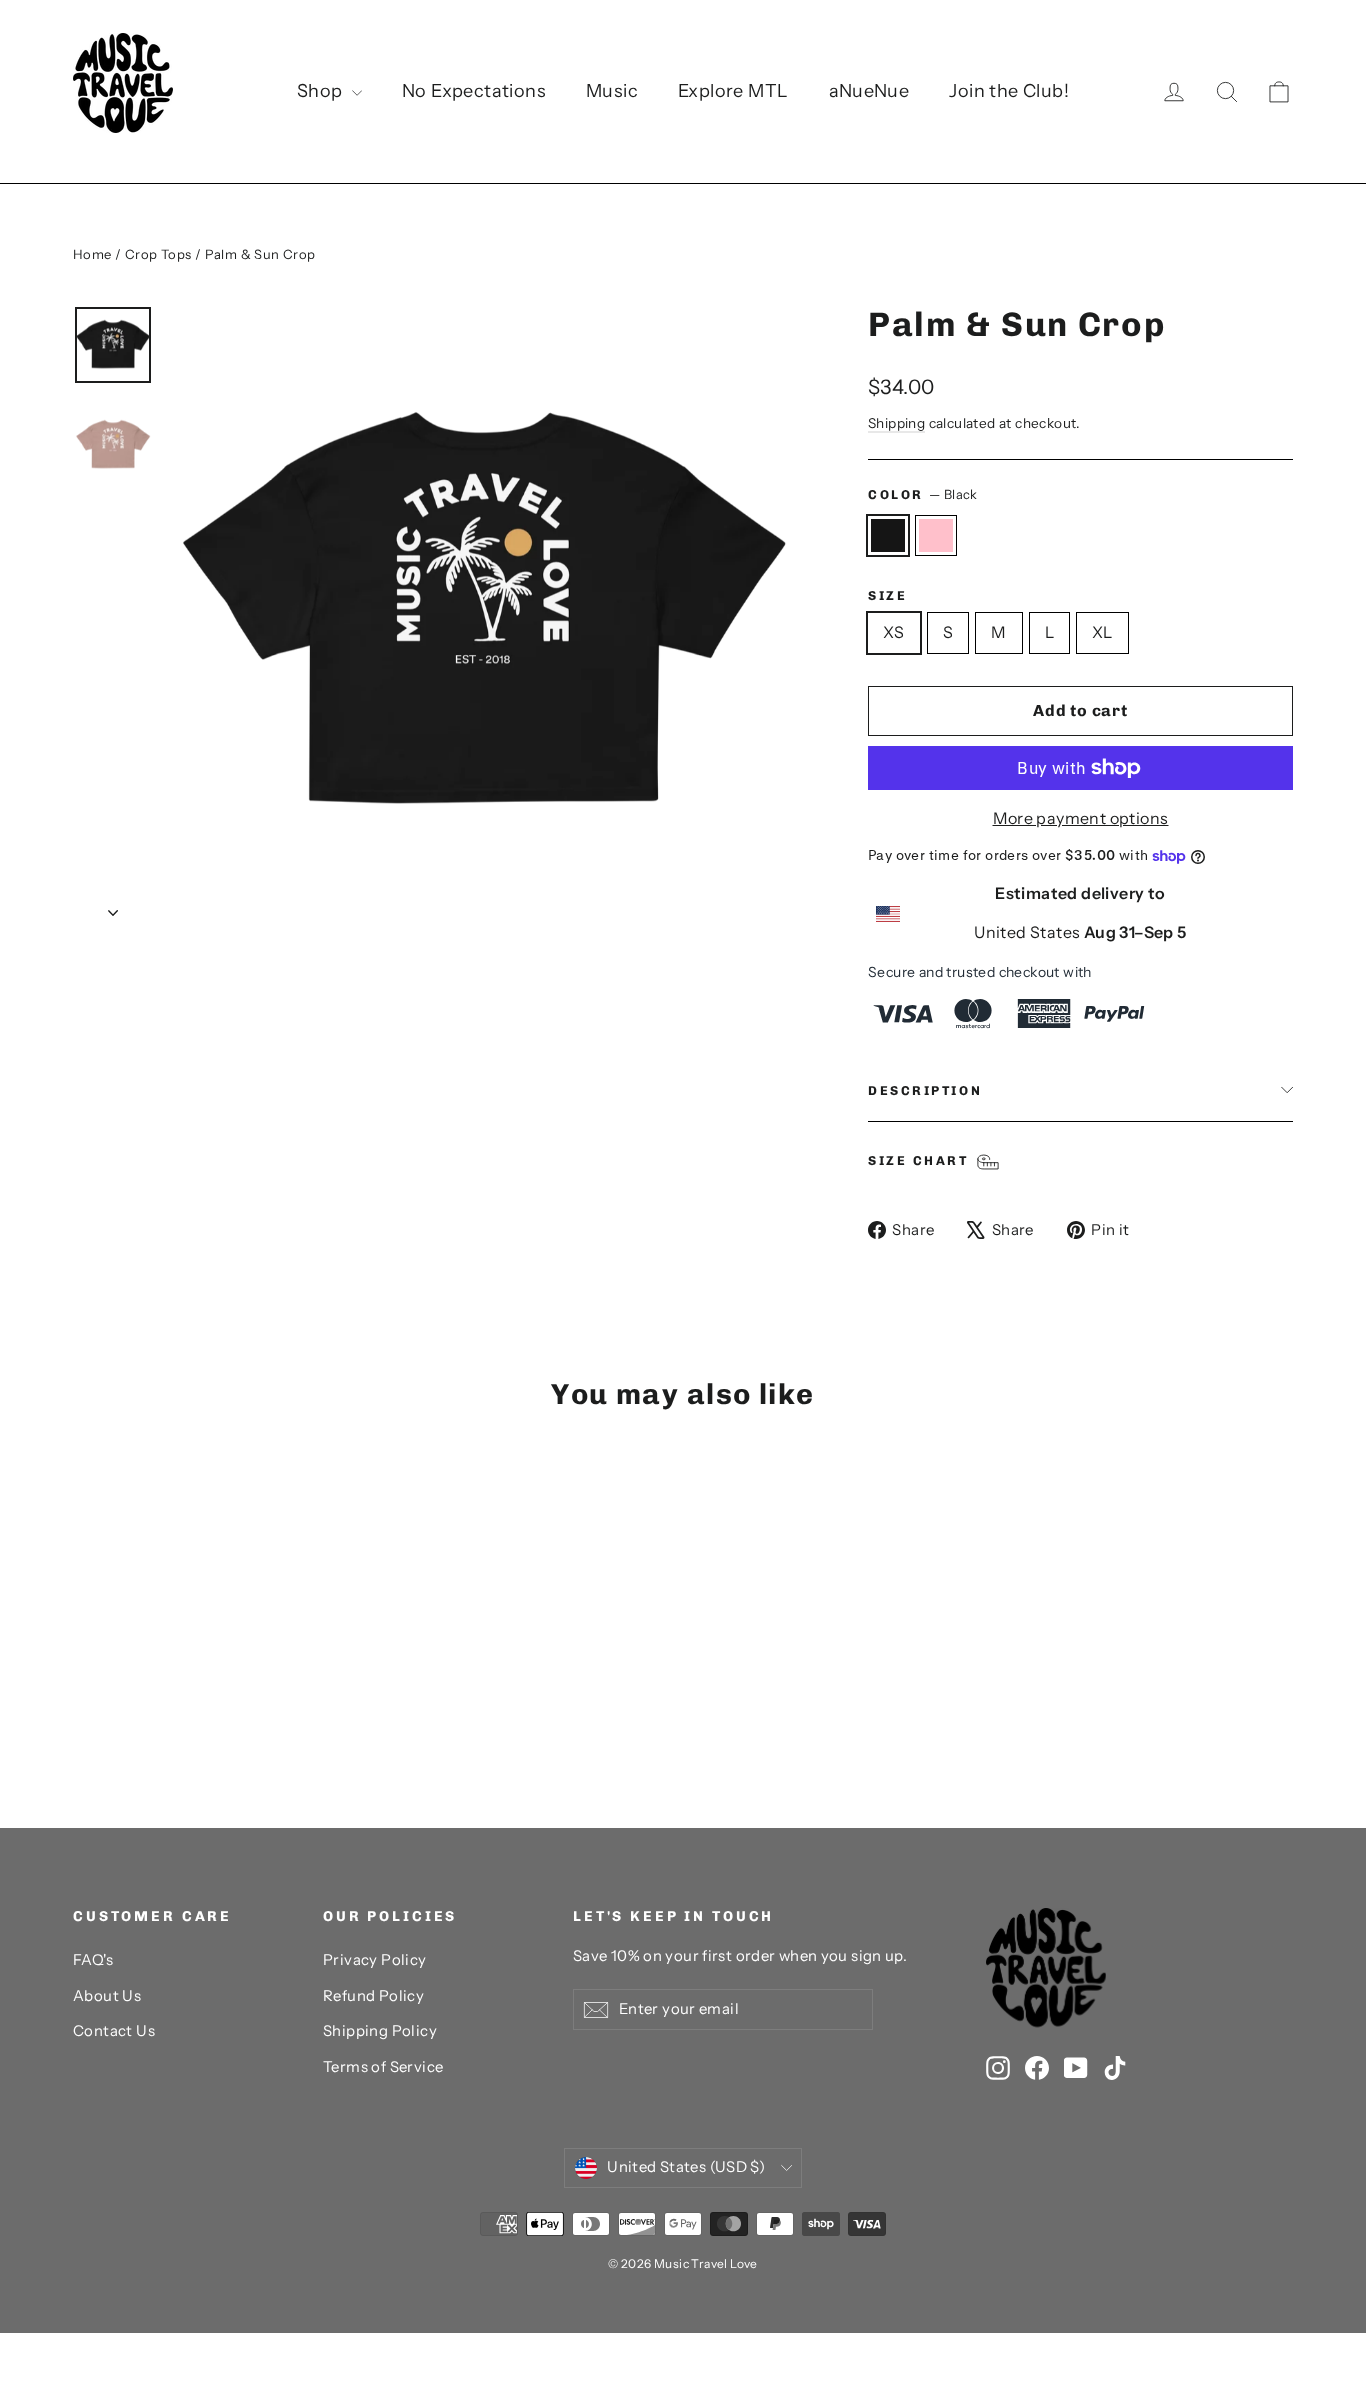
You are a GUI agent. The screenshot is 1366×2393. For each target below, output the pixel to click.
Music (612, 91)
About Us (107, 1996)
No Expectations (474, 91)
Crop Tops (158, 254)
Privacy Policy (375, 1960)
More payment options (1081, 818)
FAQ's (93, 1960)
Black (888, 536)
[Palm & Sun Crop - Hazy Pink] (110, 1725)
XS (894, 632)
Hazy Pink (936, 536)
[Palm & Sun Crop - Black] (85, 1725)
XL (1102, 632)
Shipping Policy (380, 2031)
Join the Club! (1009, 91)
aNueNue (869, 91)
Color (923, 494)
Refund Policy (373, 1996)
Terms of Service (383, 2067)
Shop (322, 91)
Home (92, 254)
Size (887, 595)
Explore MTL (733, 91)
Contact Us (114, 2031)
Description (925, 1090)
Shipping (896, 423)
